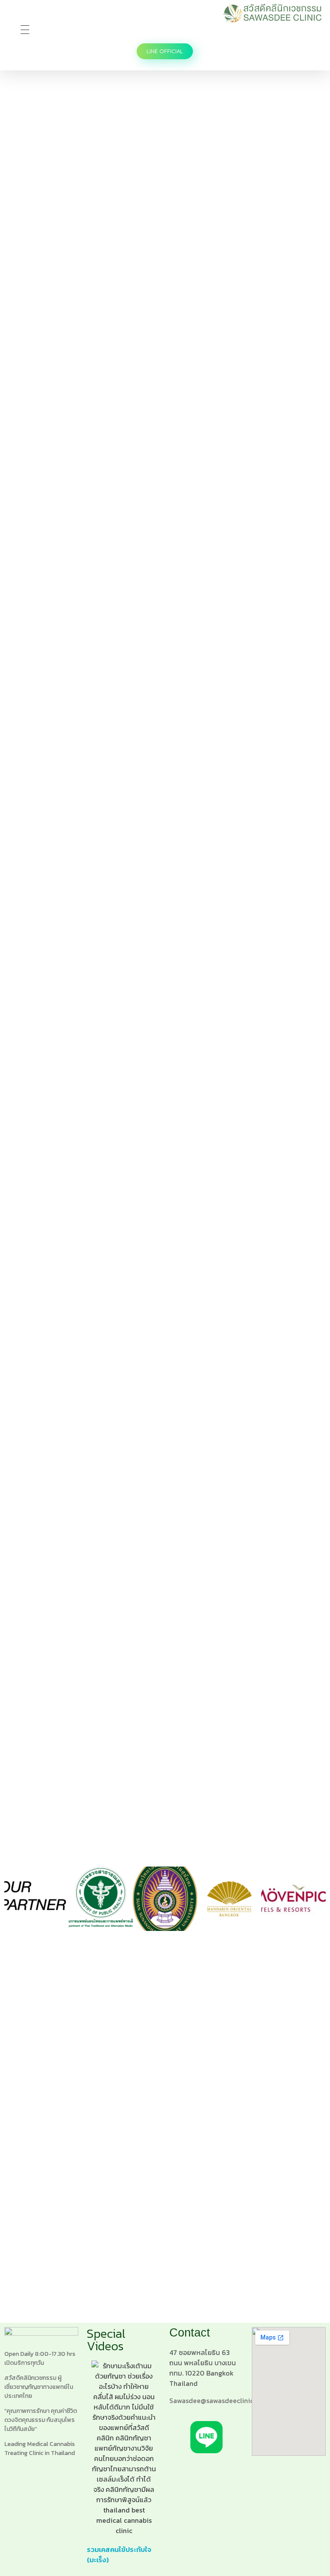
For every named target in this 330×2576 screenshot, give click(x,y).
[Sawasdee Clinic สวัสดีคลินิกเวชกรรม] (272, 13)
